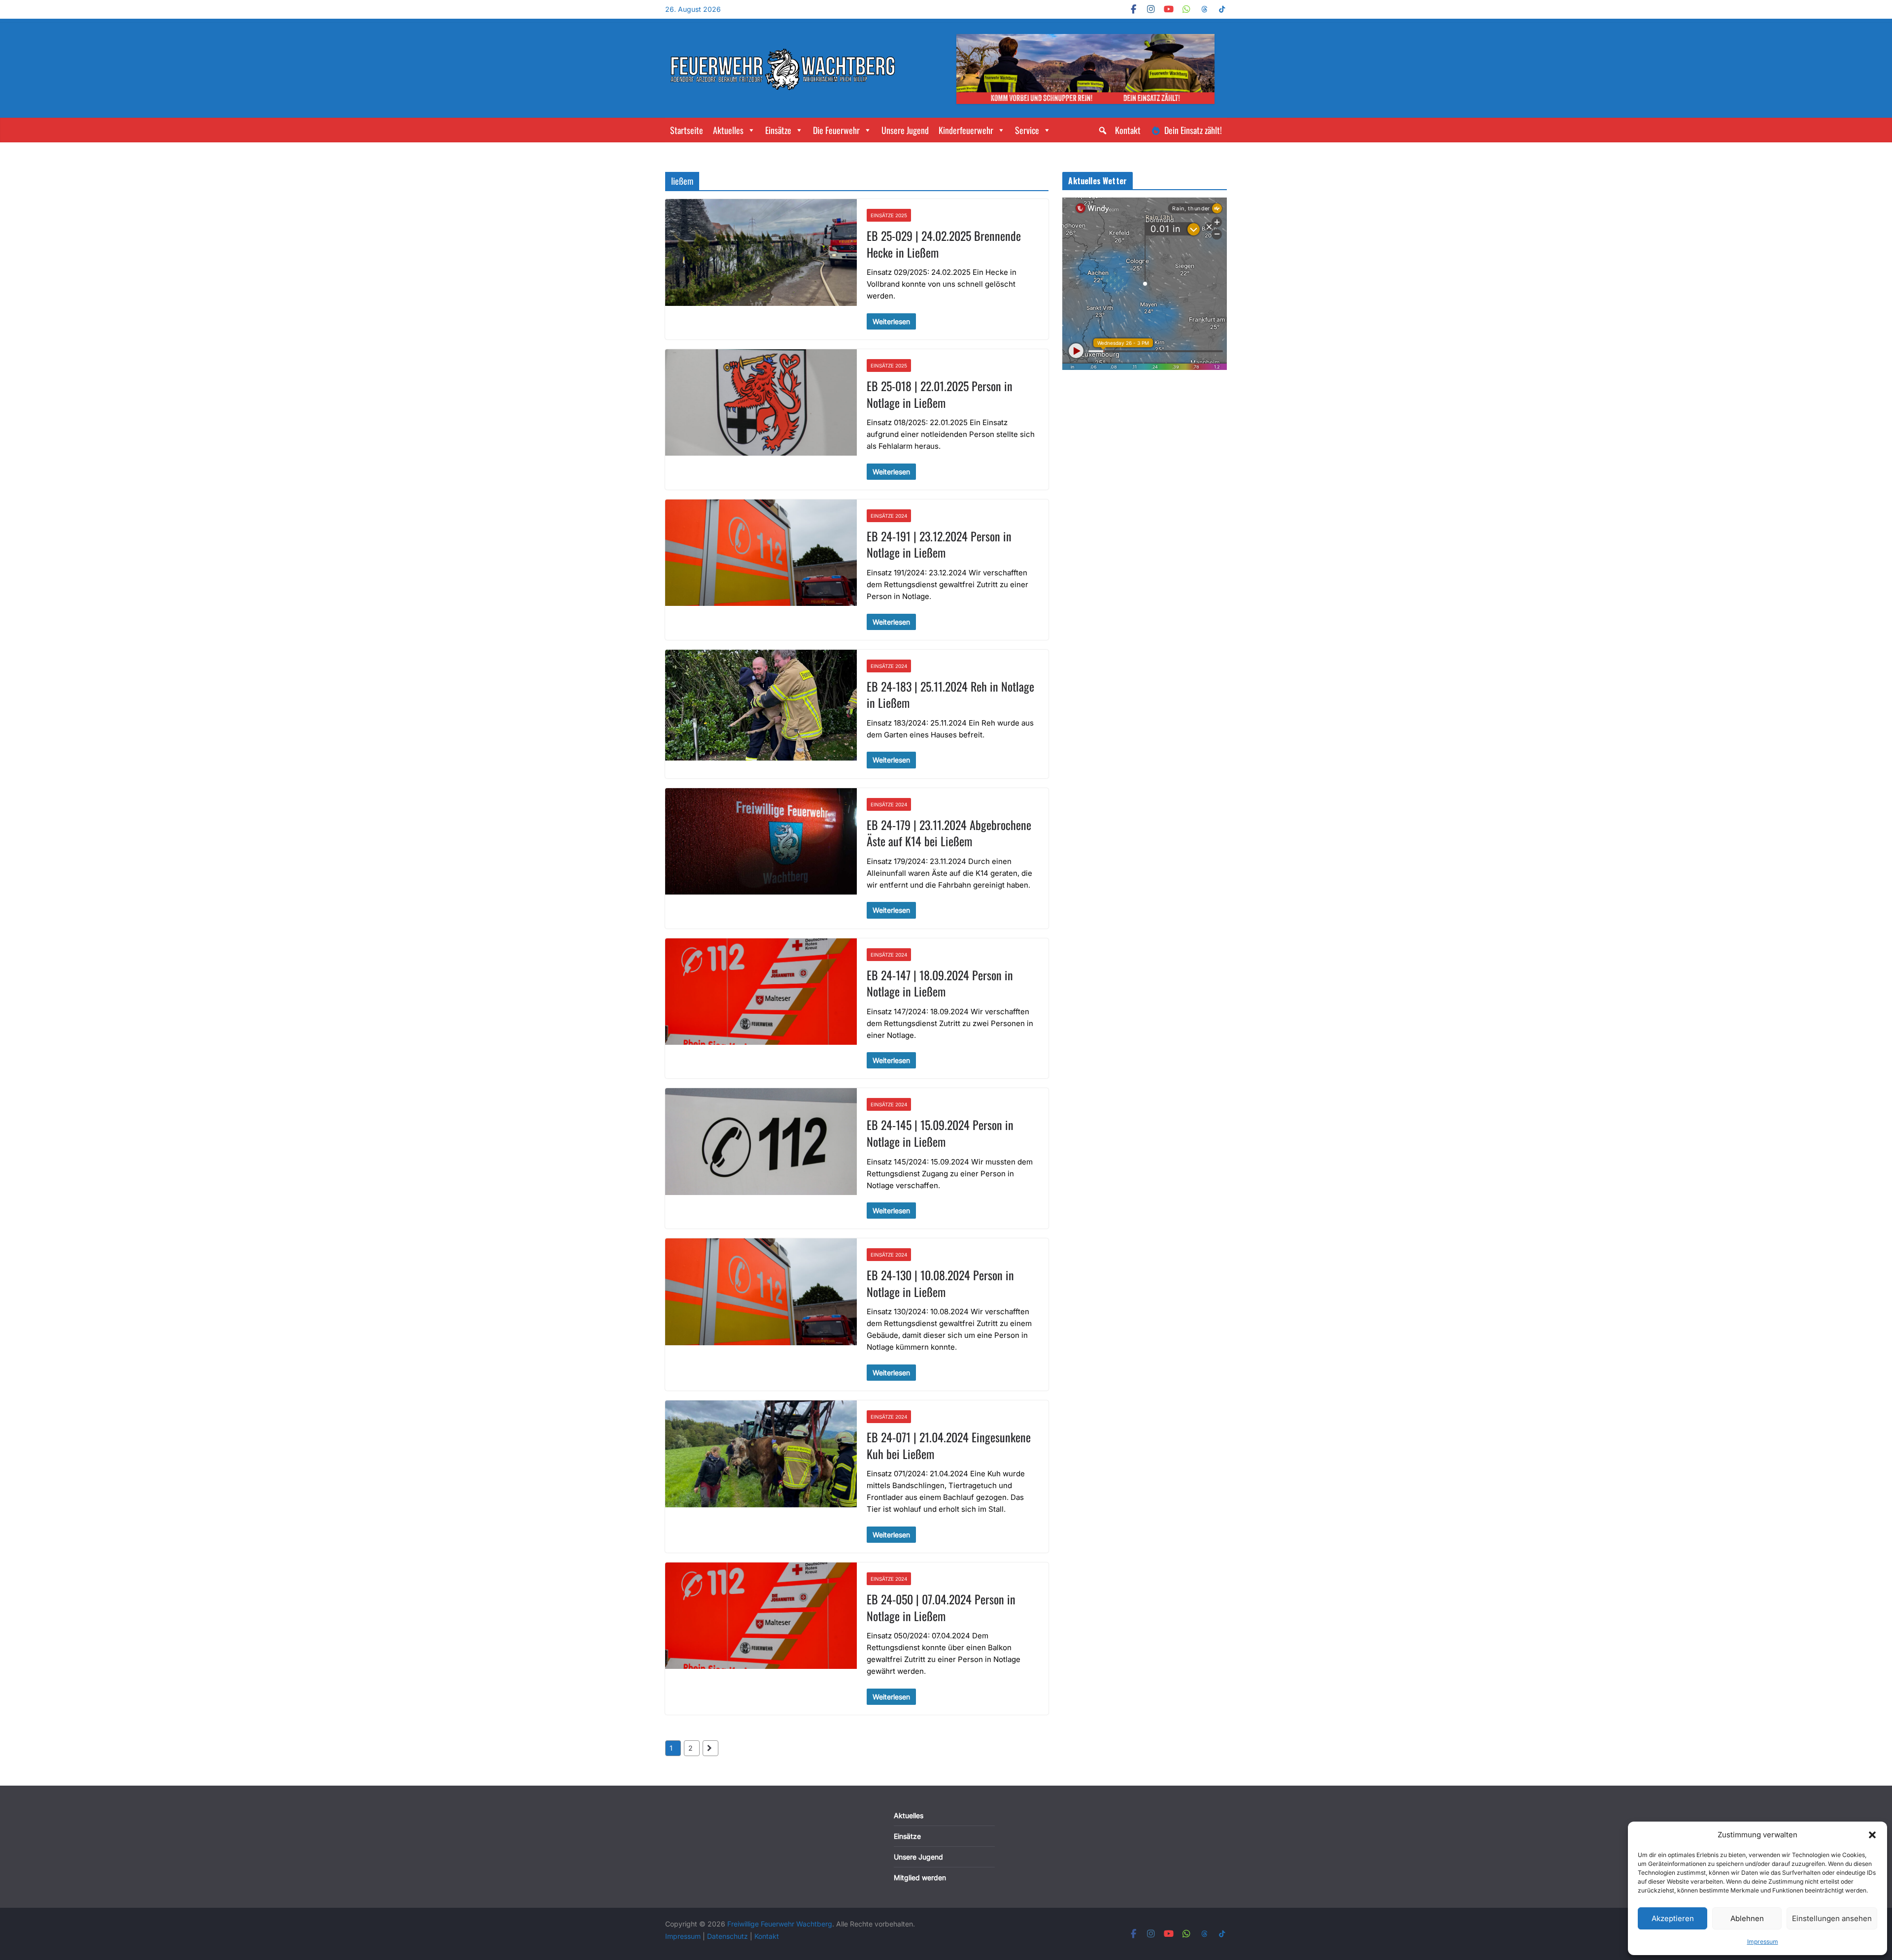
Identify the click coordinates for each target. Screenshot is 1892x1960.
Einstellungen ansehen (1832, 1918)
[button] (1872, 1835)
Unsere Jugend (905, 130)
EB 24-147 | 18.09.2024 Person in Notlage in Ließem (940, 983)
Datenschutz (728, 1936)
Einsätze (778, 130)
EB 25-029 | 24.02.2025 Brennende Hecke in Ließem (944, 244)
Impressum (1763, 1942)
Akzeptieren (1673, 1918)
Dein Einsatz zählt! (1193, 130)
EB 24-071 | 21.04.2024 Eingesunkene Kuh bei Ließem (949, 1445)
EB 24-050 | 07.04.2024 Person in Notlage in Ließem (941, 1607)
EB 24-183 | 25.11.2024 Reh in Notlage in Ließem (950, 695)
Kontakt (1128, 130)
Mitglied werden (920, 1877)
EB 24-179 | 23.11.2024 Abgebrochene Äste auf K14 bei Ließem (949, 833)
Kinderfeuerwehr (966, 130)
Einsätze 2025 (889, 215)
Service (1027, 130)
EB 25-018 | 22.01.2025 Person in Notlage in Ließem (940, 394)
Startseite (687, 130)
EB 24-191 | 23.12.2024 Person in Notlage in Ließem (939, 544)
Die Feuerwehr (836, 130)
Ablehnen (1747, 1918)
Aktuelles (728, 130)
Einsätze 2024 (889, 516)
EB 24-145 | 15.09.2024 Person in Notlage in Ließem (940, 1133)
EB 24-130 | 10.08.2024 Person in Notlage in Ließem (940, 1283)
